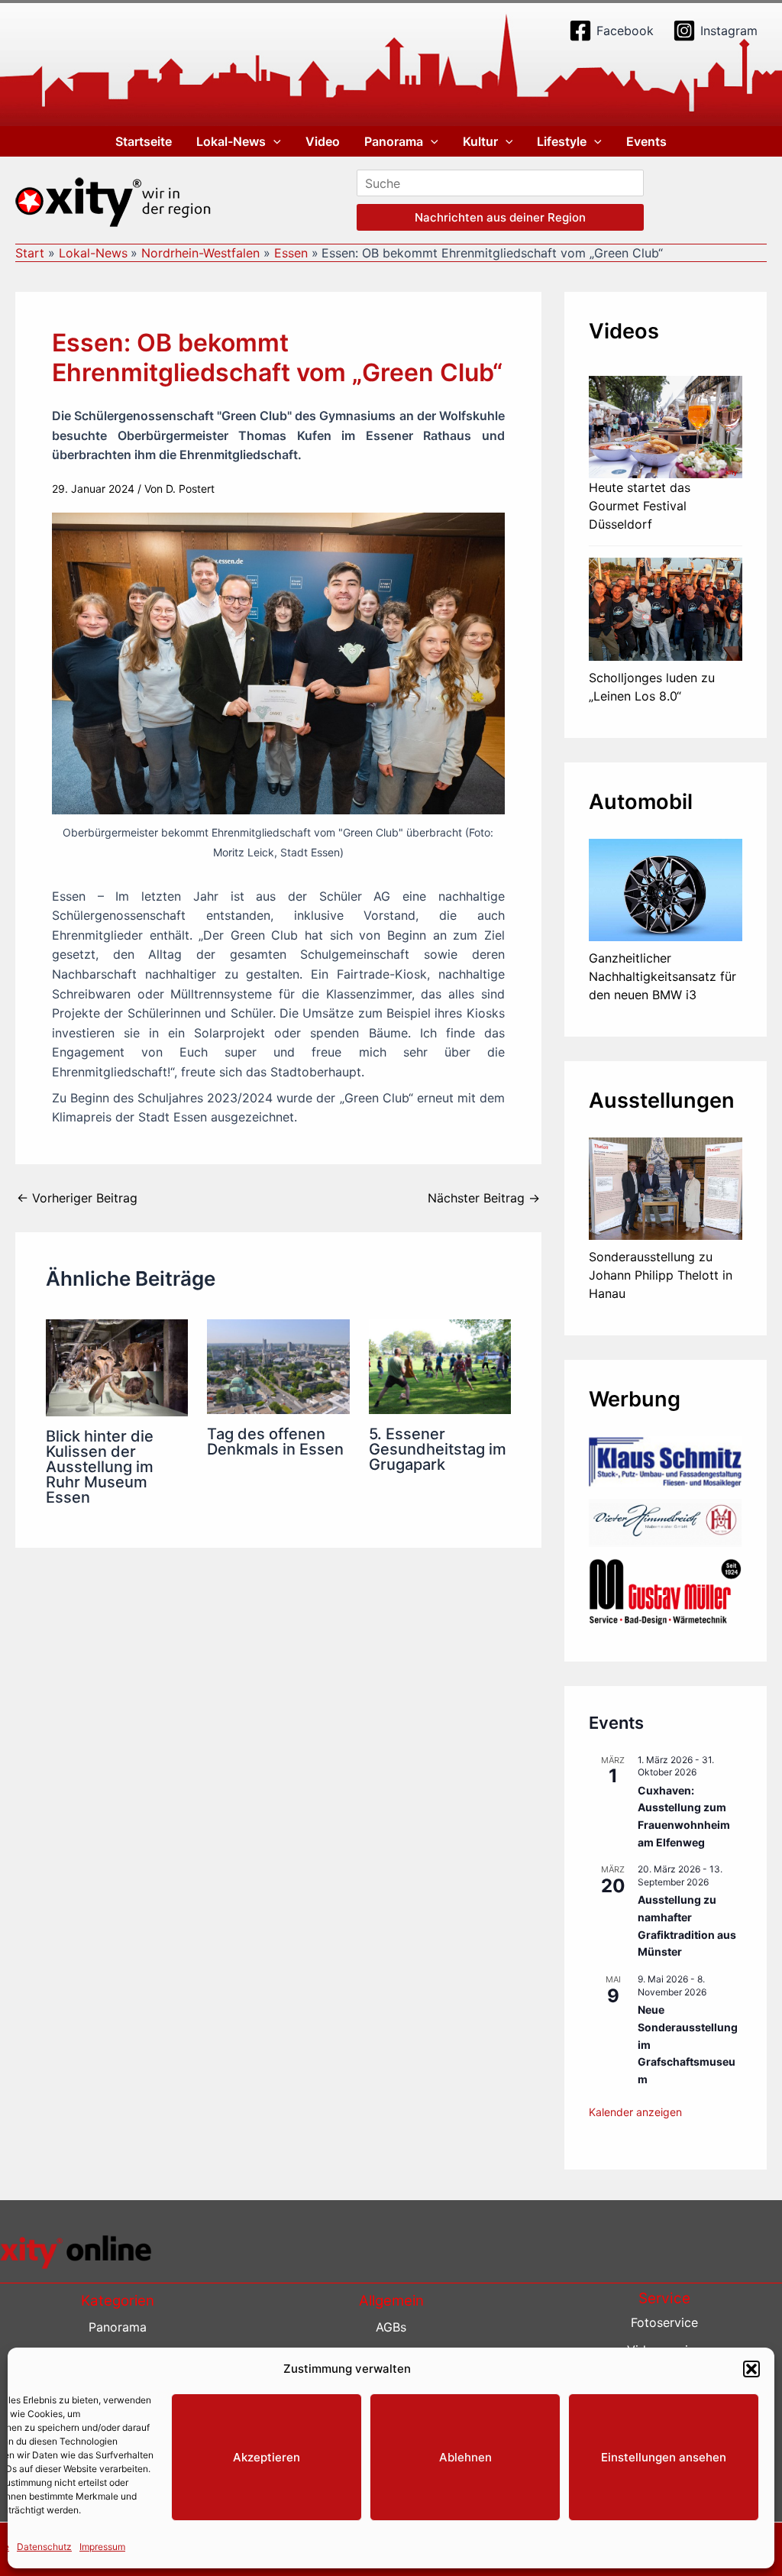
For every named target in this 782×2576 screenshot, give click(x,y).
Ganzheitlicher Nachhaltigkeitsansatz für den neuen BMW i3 (662, 976)
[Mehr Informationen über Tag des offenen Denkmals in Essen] (278, 1365)
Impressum (102, 2547)
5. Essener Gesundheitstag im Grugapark (438, 1449)
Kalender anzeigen (635, 2112)
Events (646, 141)
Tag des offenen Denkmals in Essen (275, 1442)
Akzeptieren (267, 2457)
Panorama (394, 141)
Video (323, 141)
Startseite (144, 141)
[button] (751, 2369)
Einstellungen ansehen (664, 2457)
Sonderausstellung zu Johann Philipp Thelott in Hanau (661, 1275)
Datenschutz (44, 2547)
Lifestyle (562, 141)
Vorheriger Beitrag (77, 1198)
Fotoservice (664, 2322)
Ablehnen (465, 2457)
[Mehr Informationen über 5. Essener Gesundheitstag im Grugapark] (440, 1365)
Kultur (480, 141)
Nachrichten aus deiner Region (500, 217)
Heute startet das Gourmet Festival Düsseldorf (640, 506)
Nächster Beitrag (484, 1198)
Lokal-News (231, 141)
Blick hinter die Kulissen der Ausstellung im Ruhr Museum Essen (100, 1467)
